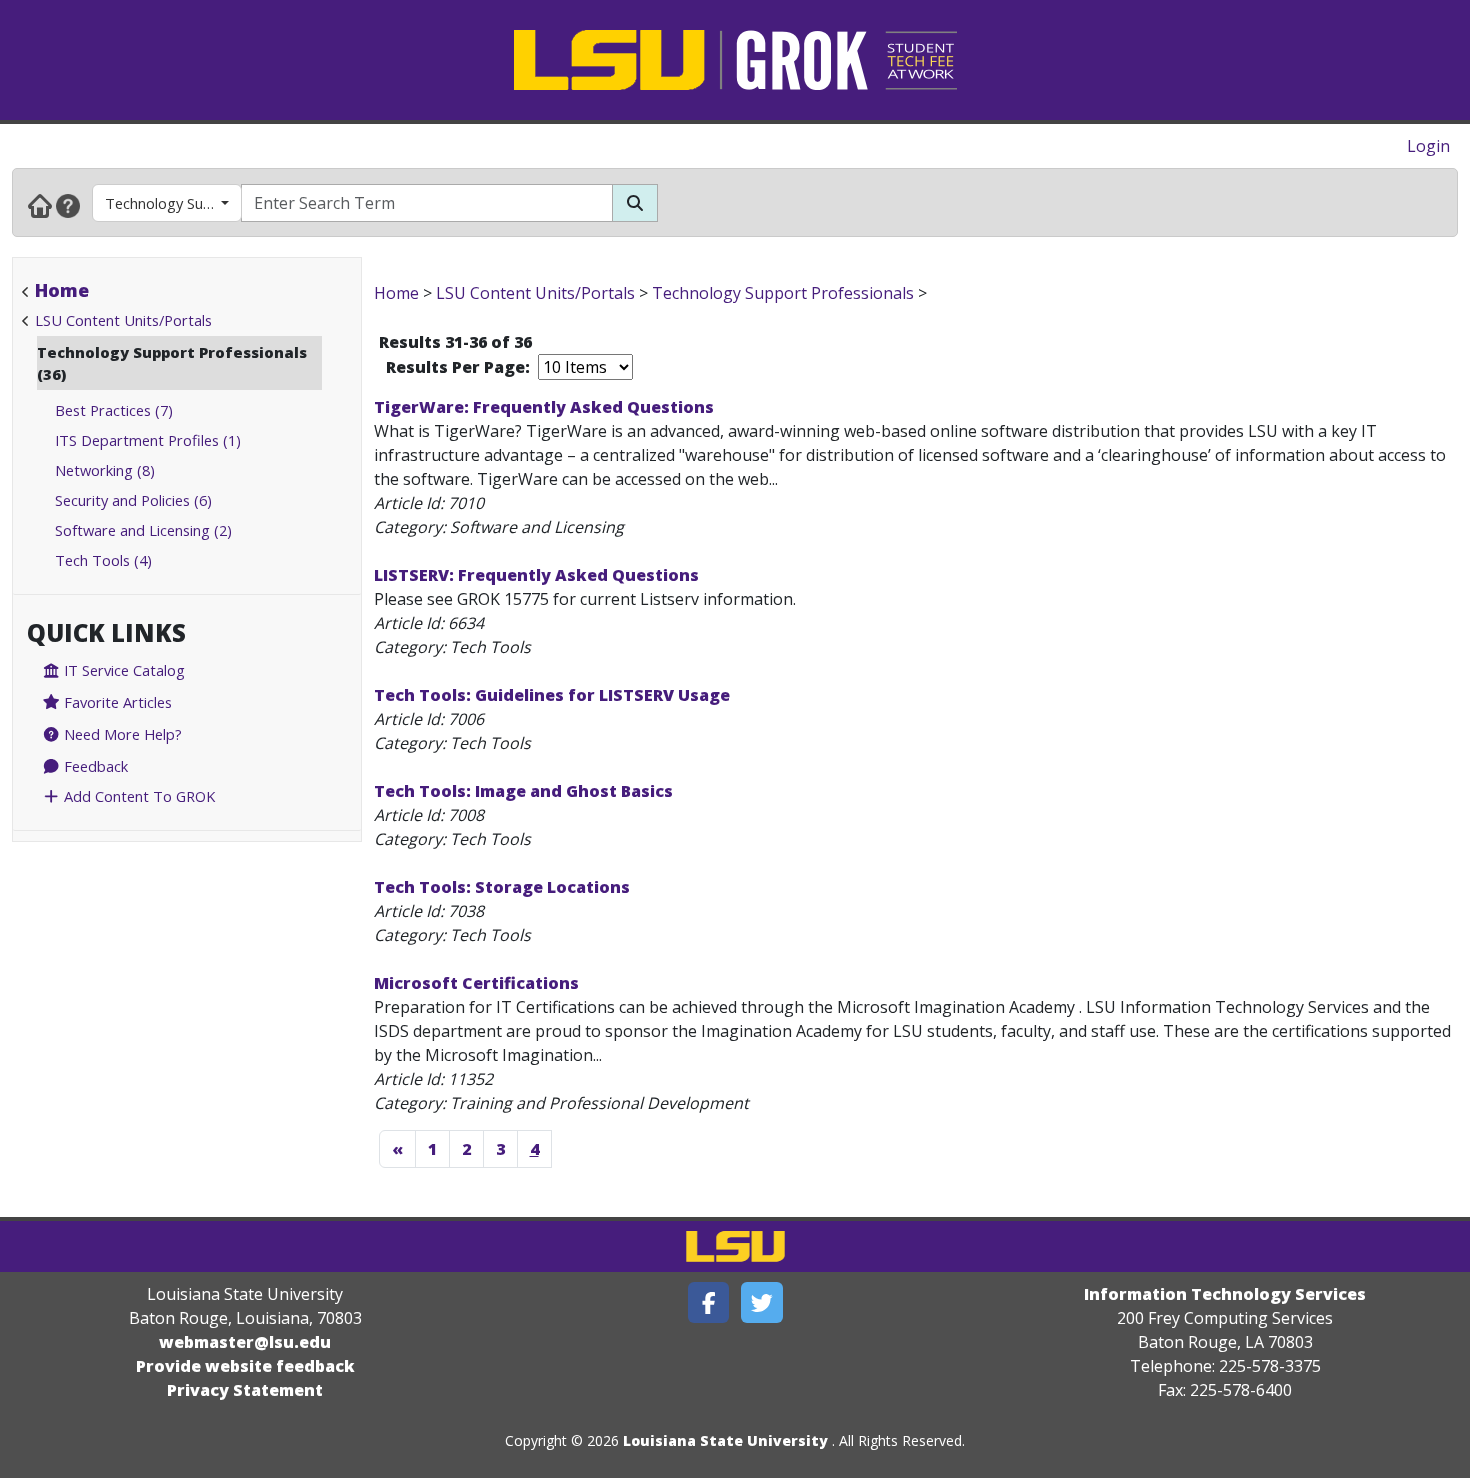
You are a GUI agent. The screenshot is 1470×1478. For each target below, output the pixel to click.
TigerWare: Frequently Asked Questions (544, 407)
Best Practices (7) (114, 410)
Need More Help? (121, 734)
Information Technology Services (1225, 1294)
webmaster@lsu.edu (245, 1342)
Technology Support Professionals (173, 203)
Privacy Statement (245, 1390)
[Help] (68, 205)
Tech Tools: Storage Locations (502, 887)
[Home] (40, 205)
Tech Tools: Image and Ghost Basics (523, 791)
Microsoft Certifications (476, 983)
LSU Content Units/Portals (123, 320)
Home (62, 290)
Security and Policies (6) (133, 500)
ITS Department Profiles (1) (148, 440)
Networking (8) (105, 470)
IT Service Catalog (122, 670)
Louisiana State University (725, 1440)
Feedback (94, 766)
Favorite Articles (116, 702)
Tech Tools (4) (103, 560)
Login (1428, 146)
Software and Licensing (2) (143, 530)
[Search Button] (635, 203)
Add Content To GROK (137, 796)
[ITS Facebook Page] (709, 1302)
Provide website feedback (245, 1366)
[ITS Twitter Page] (762, 1302)
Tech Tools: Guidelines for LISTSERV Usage (552, 695)
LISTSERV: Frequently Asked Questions (536, 575)
